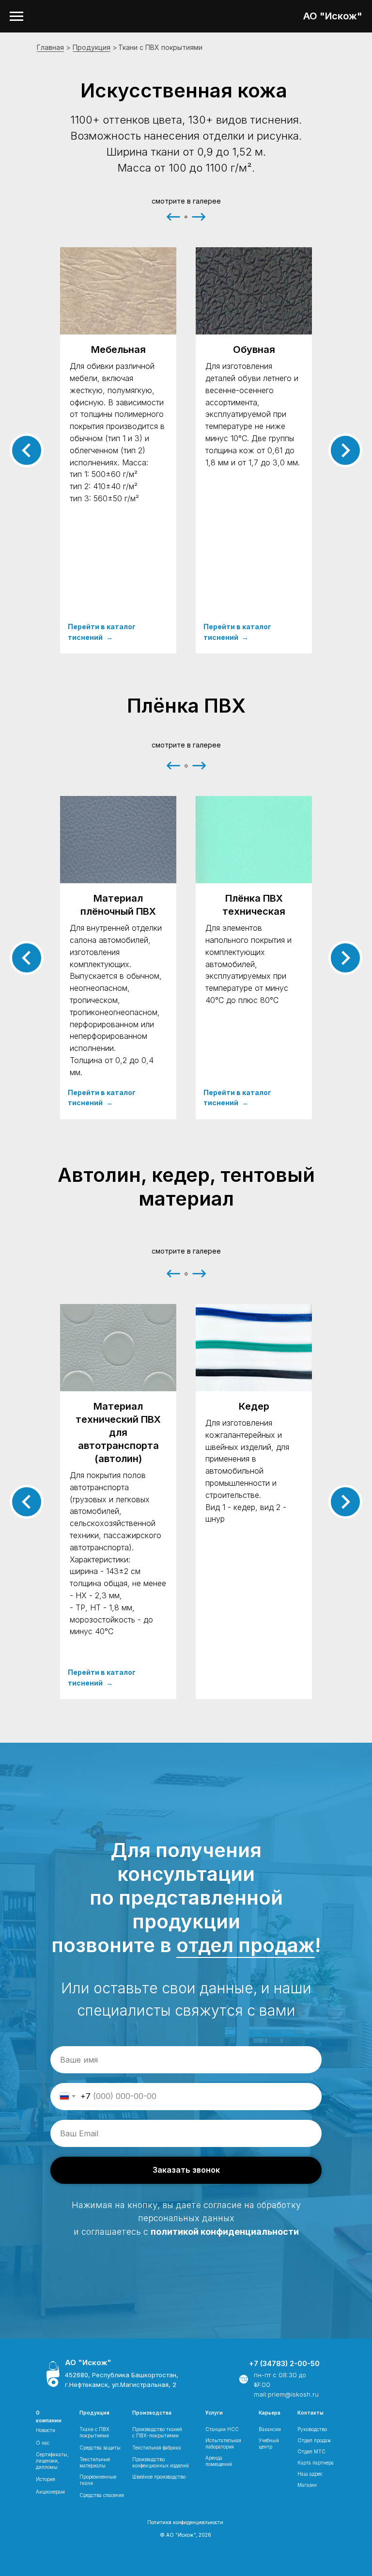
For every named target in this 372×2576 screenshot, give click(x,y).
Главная (50, 47)
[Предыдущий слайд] (27, 450)
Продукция (92, 47)
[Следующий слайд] (345, 450)
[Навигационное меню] (16, 16)
